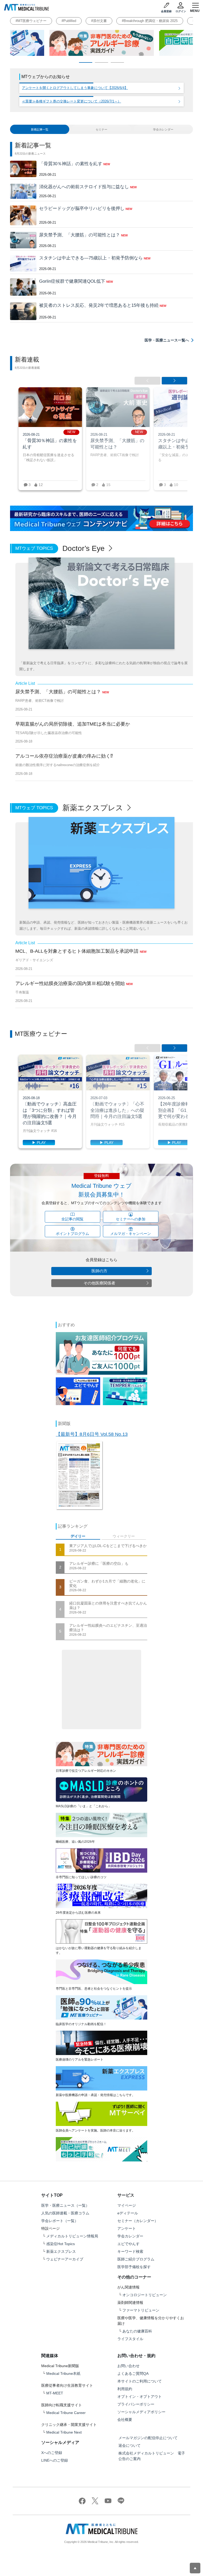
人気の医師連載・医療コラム (65, 2213)
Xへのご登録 (52, 2453)
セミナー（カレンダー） (138, 2221)
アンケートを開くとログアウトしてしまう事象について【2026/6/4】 (75, 88)
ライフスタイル (130, 2339)
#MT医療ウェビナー (31, 21)
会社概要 (125, 2420)
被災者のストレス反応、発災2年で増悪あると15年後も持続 (99, 305)
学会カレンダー (130, 2236)
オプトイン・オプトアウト (140, 2397)
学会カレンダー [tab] (163, 129)
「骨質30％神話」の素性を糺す (71, 164)
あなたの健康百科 (137, 2331)
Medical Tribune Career (66, 2413)
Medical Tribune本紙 (63, 2373)
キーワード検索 (130, 2251)
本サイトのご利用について (140, 2381)
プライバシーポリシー (136, 2404)
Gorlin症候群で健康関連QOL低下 (72, 281)
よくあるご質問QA (133, 2373)
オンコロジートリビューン (145, 2295)
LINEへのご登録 (55, 2460)
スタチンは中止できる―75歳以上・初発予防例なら (91, 258)
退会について (130, 2445)
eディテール (128, 2213)
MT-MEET (55, 2393)
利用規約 (125, 2389)
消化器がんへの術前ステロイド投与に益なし (84, 187)
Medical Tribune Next (64, 2432)
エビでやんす (128, 2244)
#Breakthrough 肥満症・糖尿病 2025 (150, 21)
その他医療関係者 (99, 1283)
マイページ (127, 2205)
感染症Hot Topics (61, 2244)
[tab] (40, 129)
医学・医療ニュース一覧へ (167, 340)
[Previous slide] (147, 381)
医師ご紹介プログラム (136, 2259)
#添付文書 (99, 21)
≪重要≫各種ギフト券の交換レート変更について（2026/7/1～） (71, 101)
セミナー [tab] (101, 129)
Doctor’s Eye (85, 548)
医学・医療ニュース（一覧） (65, 2205)
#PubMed (69, 21)
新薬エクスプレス (94, 808)
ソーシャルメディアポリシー (141, 2412)
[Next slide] (174, 381)
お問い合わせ (128, 2366)
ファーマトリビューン (141, 2310)
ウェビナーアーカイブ (65, 2259)
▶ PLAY (39, 1143)
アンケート (127, 2228)
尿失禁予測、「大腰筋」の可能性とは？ (80, 235)
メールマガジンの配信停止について (148, 2438)
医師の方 (99, 1271)
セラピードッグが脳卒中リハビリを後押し (82, 208)
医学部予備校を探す (134, 2267)
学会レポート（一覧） (60, 2221)
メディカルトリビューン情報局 (72, 2236)
